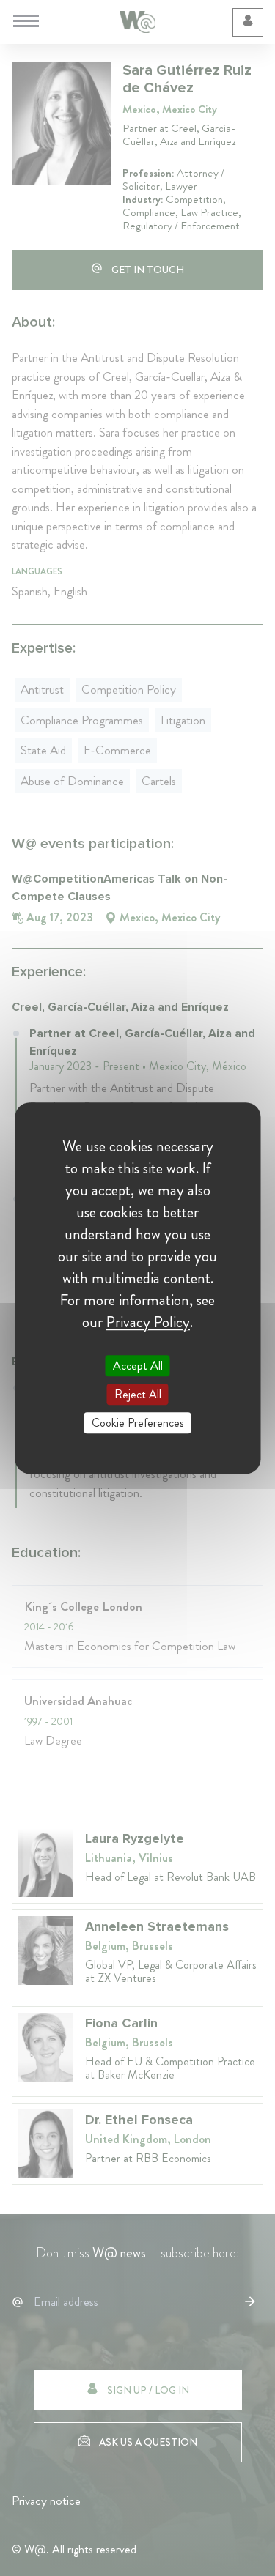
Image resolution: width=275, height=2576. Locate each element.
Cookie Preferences (138, 1423)
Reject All (138, 1394)
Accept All (138, 1366)
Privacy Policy (148, 1322)
